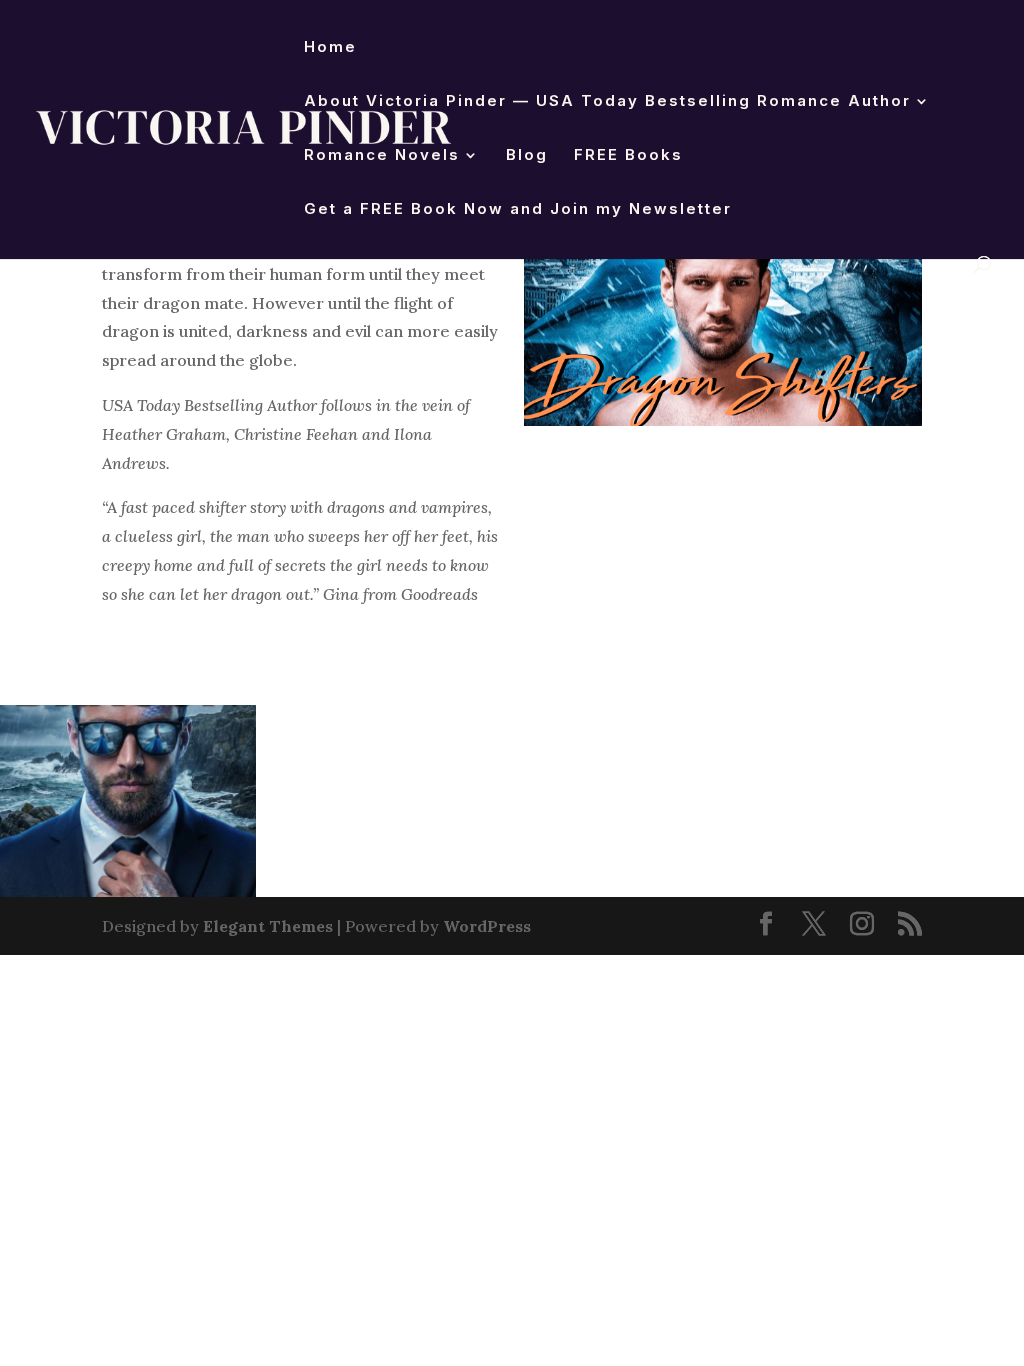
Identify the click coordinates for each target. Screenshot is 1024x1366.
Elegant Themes (268, 926)
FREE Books (628, 156)
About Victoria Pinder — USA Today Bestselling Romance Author (607, 102)
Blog (527, 156)
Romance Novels (382, 156)
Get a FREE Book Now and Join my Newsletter (518, 210)
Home (330, 48)
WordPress (487, 926)
